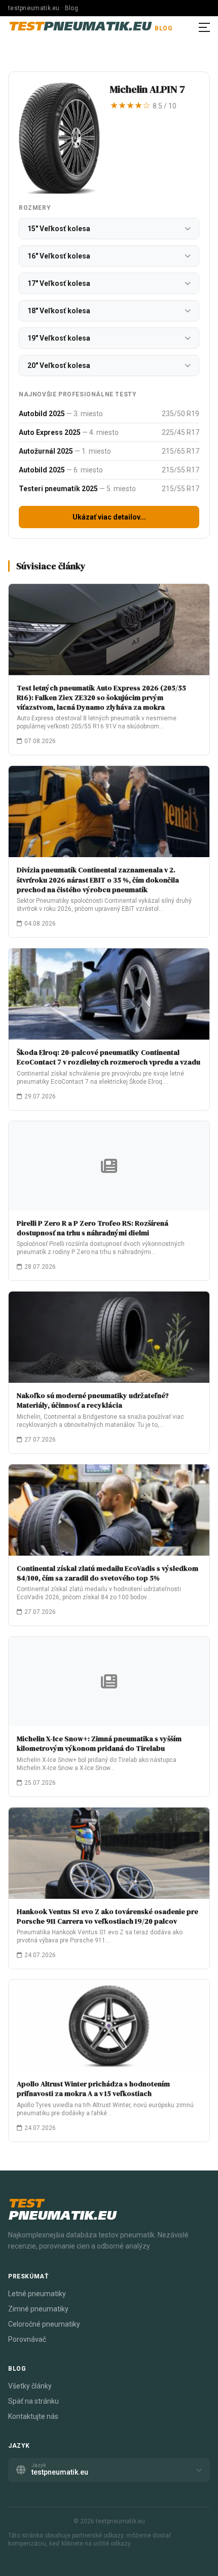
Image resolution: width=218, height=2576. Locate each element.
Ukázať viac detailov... (109, 517)
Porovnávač (27, 2339)
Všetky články (30, 2386)
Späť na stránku (33, 2401)
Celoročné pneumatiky (44, 2324)
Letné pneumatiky (37, 2294)
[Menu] (204, 27)
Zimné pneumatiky (38, 2309)
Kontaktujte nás (33, 2416)
